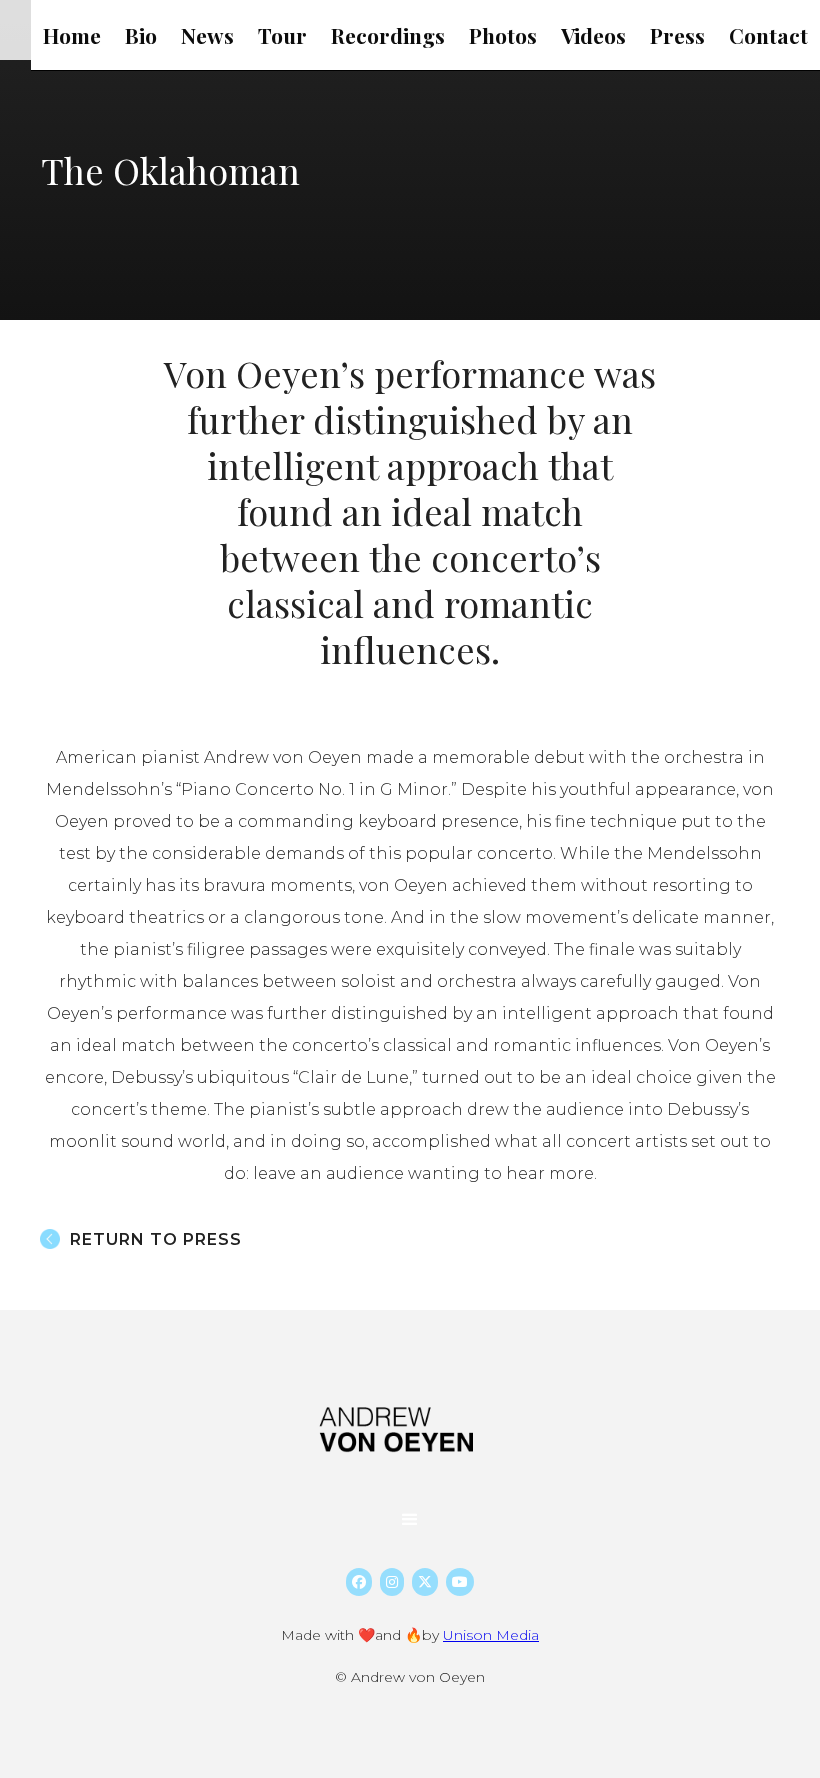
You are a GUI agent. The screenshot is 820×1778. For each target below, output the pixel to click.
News (207, 35)
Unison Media (491, 1635)
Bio (141, 35)
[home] (400, 1430)
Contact (768, 35)
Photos (503, 35)
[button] (410, 1520)
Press (677, 35)
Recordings (388, 35)
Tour (282, 35)
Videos (593, 35)
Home (72, 35)
